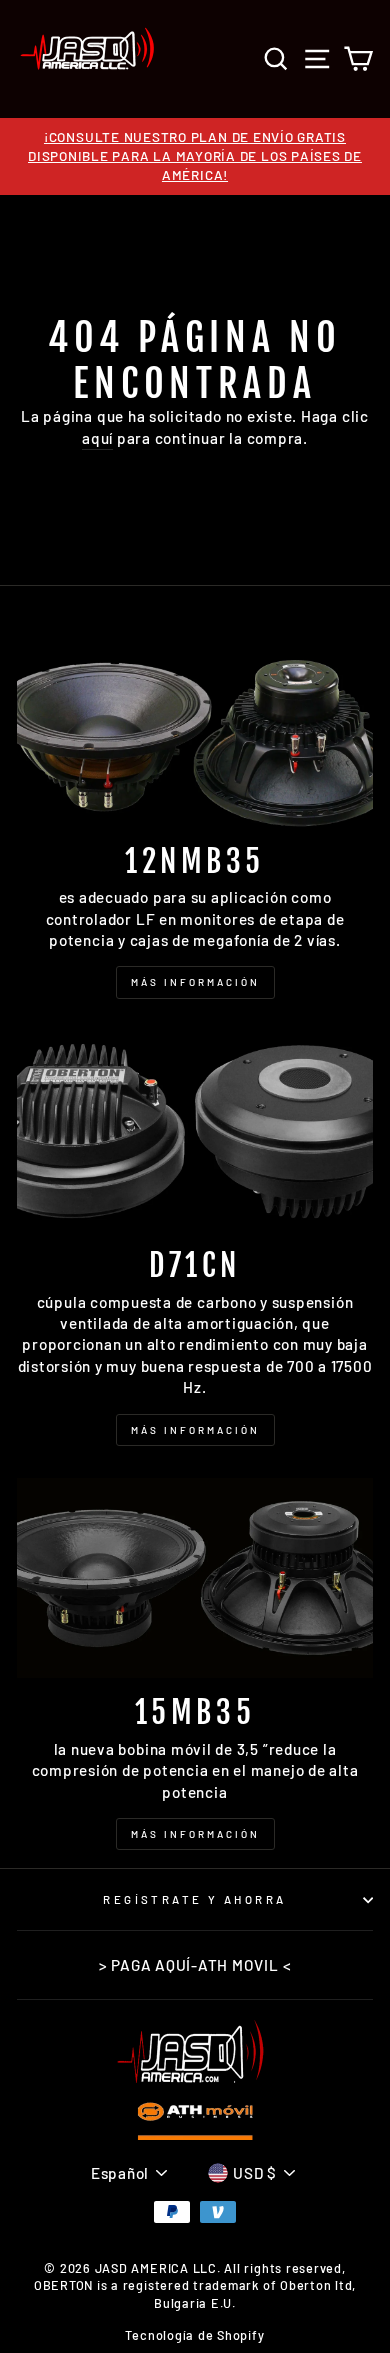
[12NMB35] (195, 726)
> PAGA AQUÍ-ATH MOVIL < (195, 1965)
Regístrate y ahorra (194, 1899)
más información (195, 1834)
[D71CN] (195, 1131)
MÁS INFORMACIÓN (195, 982)
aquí (97, 438)
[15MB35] (195, 1578)
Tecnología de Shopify (194, 2335)
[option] (195, 156)
